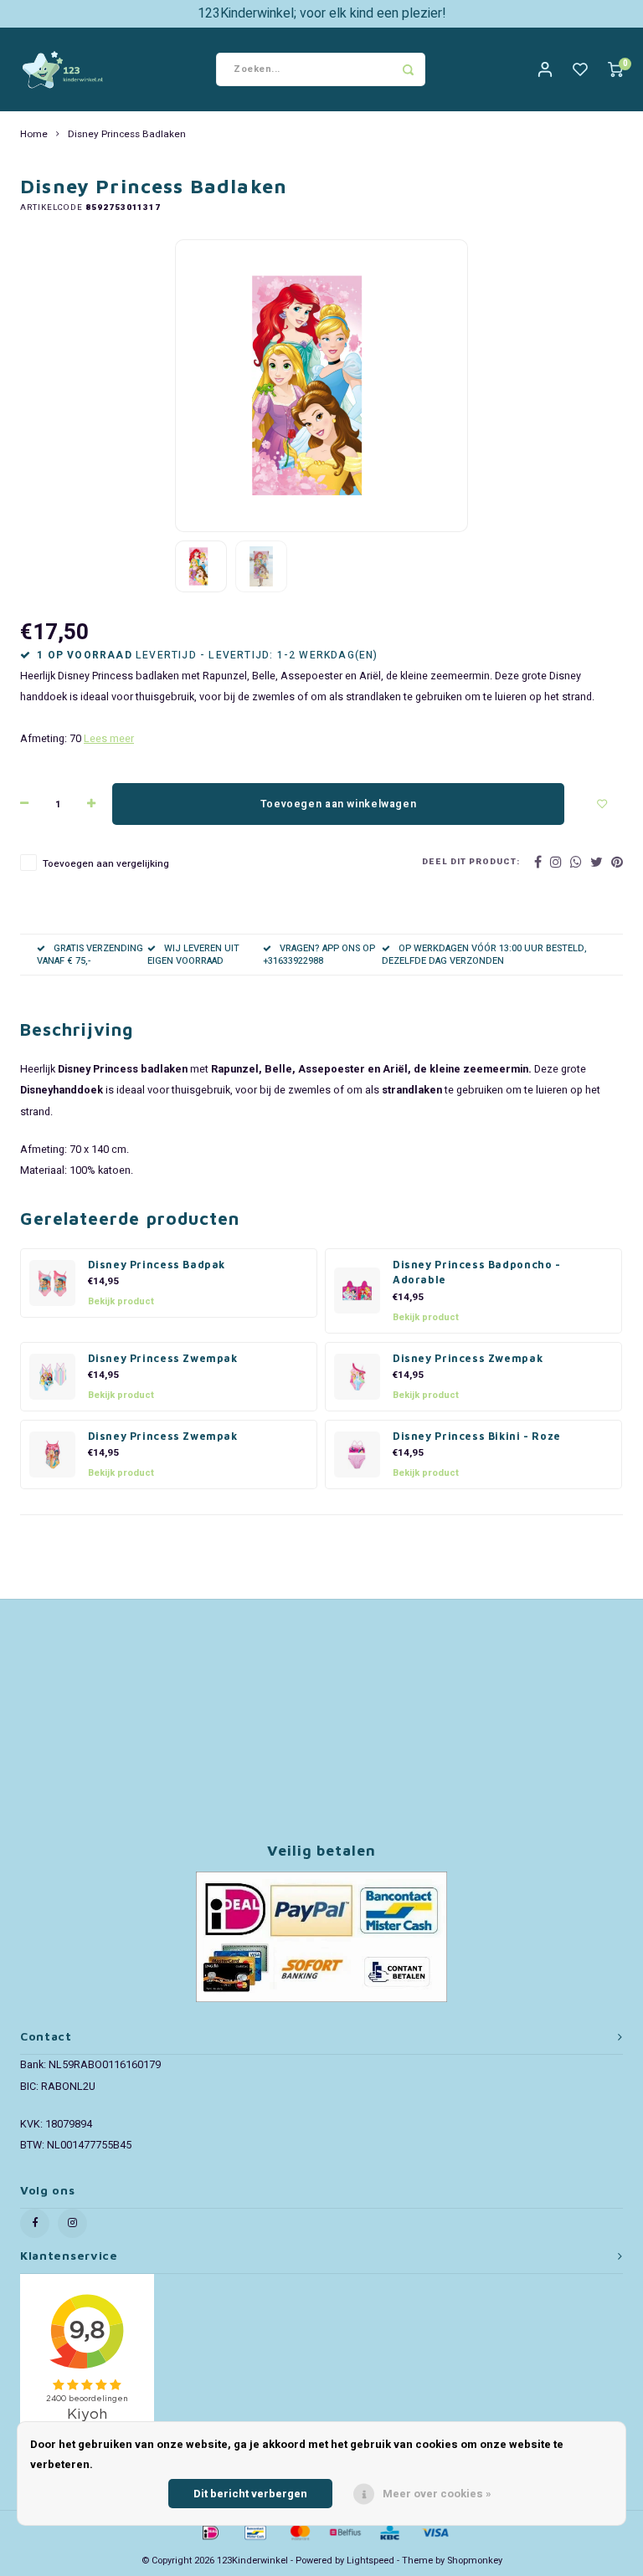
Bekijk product (121, 1301)
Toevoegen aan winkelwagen (338, 804)
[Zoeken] (409, 69)
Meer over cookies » (437, 2494)
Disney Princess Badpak (157, 1265)
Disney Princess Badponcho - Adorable (477, 1273)
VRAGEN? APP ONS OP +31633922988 (319, 955)
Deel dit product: (471, 862)
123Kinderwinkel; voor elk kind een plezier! (322, 13)
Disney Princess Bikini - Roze (477, 1436)
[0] (615, 70)
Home (34, 135)
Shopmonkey (475, 2561)
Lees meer (109, 739)
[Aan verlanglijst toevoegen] (602, 804)
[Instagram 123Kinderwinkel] (72, 2223)
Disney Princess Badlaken (127, 135)
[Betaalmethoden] (209, 2532)
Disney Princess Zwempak (163, 1358)
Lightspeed (370, 2561)
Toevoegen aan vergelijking (106, 864)
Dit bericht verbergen (250, 2494)
